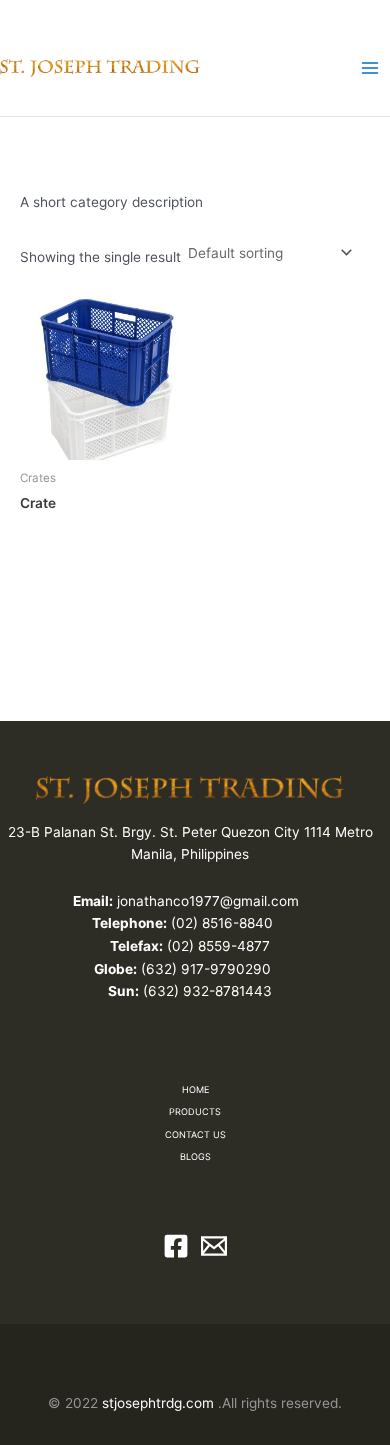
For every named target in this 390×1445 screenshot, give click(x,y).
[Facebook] (176, 1246)
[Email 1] (214, 1246)
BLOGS (195, 1156)
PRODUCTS (195, 1111)
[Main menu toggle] (370, 67)
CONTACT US (195, 1134)
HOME (195, 1089)
